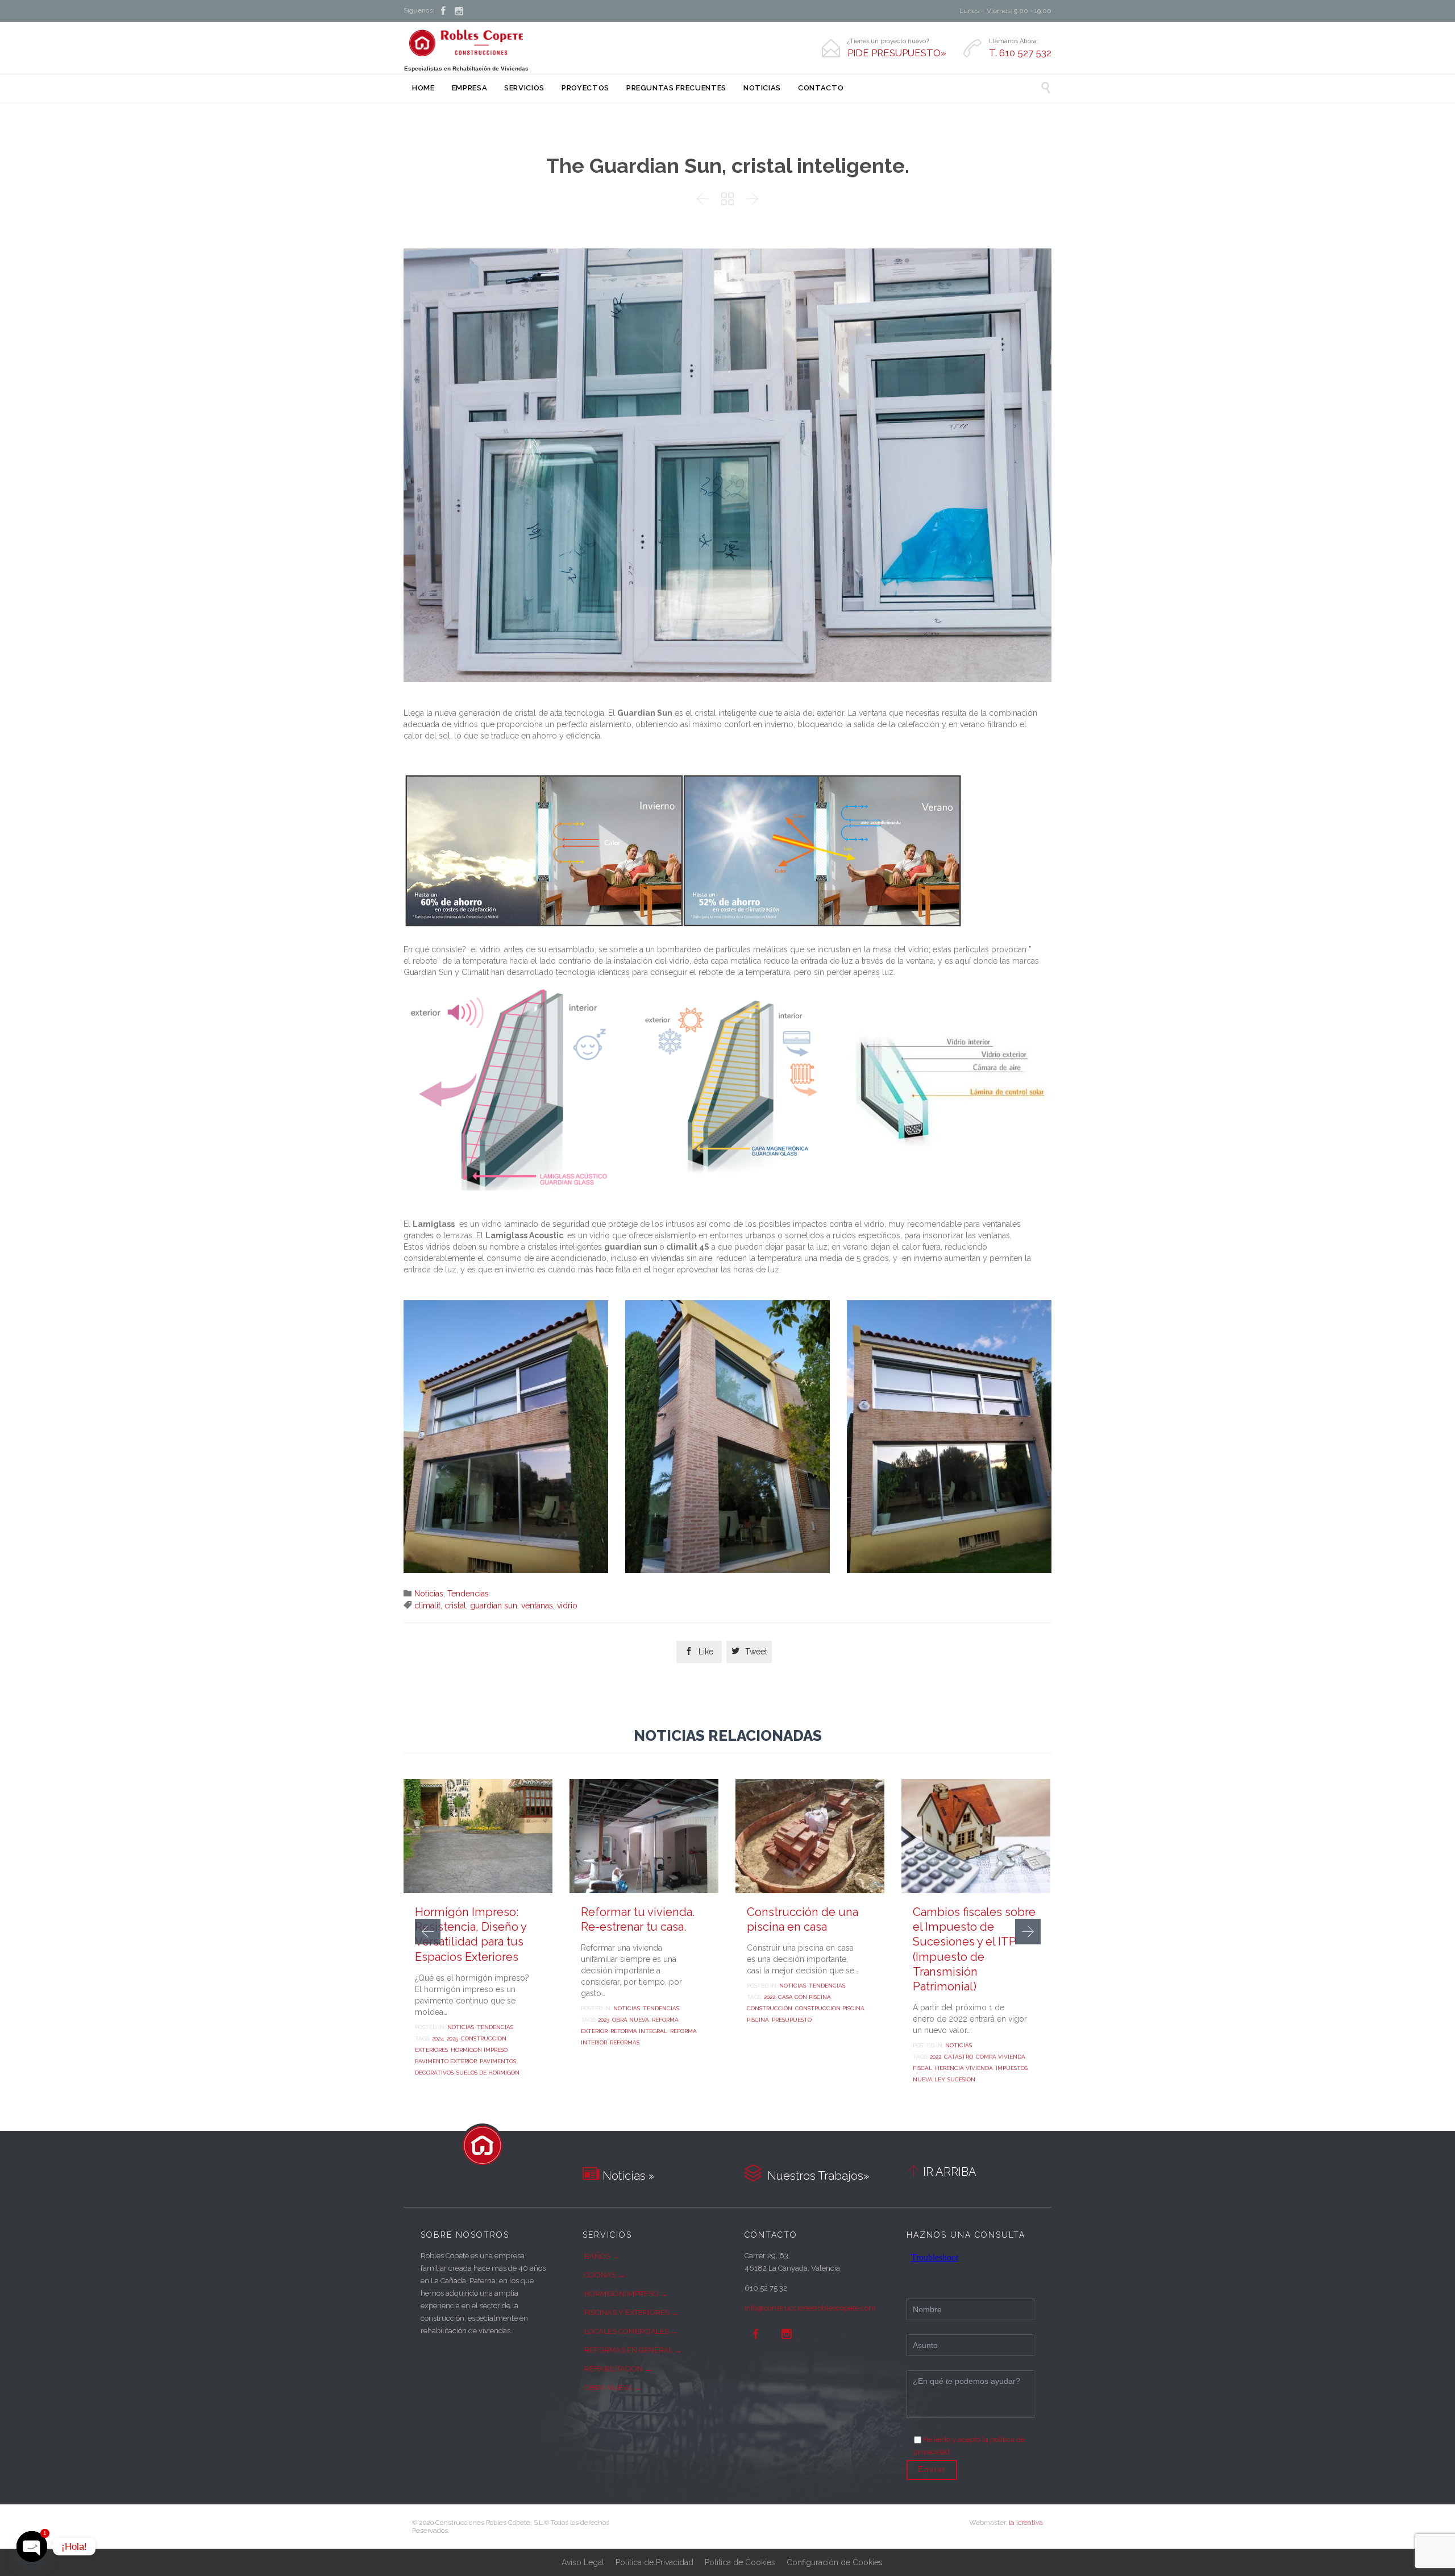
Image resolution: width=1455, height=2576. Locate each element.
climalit (427, 1606)
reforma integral (639, 2031)
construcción (484, 2038)
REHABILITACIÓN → (618, 2369)
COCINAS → (605, 2275)
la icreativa (1026, 2523)
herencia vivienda (964, 2068)
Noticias (429, 1594)
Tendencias (468, 1594)
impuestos (1012, 2068)
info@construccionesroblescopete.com (810, 2308)
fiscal (922, 2068)
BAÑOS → (602, 2256)
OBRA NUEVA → (613, 2388)
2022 (770, 1997)
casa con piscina (805, 1997)
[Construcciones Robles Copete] (466, 43)
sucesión (961, 2079)
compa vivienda (1001, 2057)
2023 (604, 2020)
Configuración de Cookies (835, 2562)
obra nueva (631, 2020)
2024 (438, 2038)
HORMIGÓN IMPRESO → (626, 2294)
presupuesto (792, 2020)
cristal (455, 1606)
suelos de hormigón (488, 2073)
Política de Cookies (740, 2562)
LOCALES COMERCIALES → (631, 2331)
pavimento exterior (446, 2061)
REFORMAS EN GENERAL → (633, 2350)
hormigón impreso (479, 2050)
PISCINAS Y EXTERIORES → (631, 2312)
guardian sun (494, 1606)
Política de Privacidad (654, 2562)
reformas (625, 2042)
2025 (452, 2038)
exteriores (431, 2050)
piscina (758, 2020)
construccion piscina (830, 2008)
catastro (959, 2057)
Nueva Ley (929, 2079)
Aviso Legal (583, 2562)
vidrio (567, 1606)
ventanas (537, 1606)
